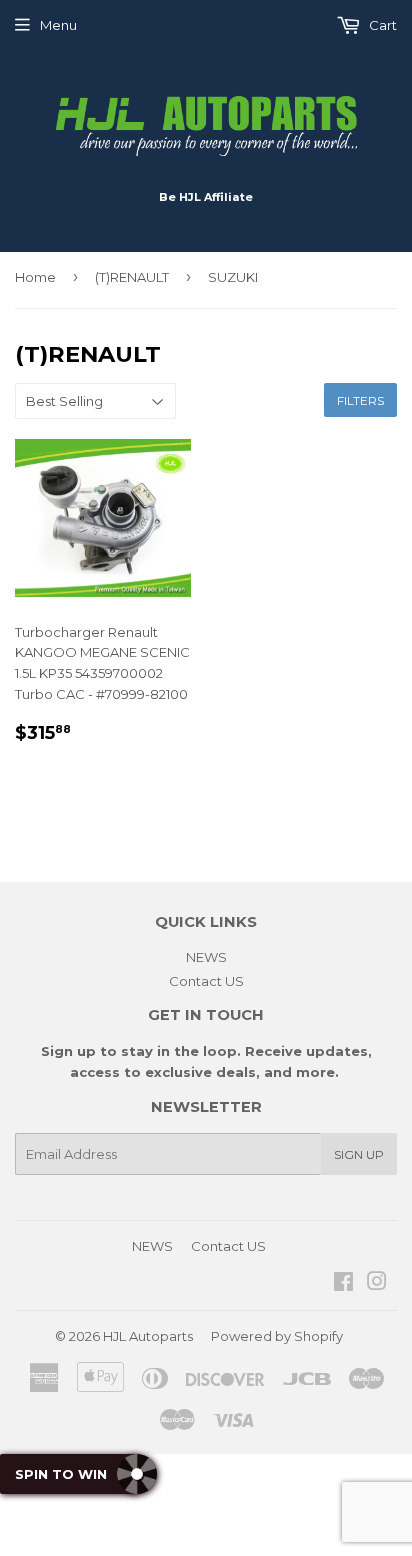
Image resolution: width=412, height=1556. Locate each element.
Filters (360, 400)
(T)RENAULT (132, 277)
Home (35, 277)
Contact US (206, 981)
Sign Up (359, 1154)
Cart (381, 25)
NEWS (206, 957)
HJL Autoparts (148, 1336)
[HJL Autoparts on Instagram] (377, 1284)
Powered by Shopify (277, 1336)
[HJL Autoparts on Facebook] (343, 1284)
